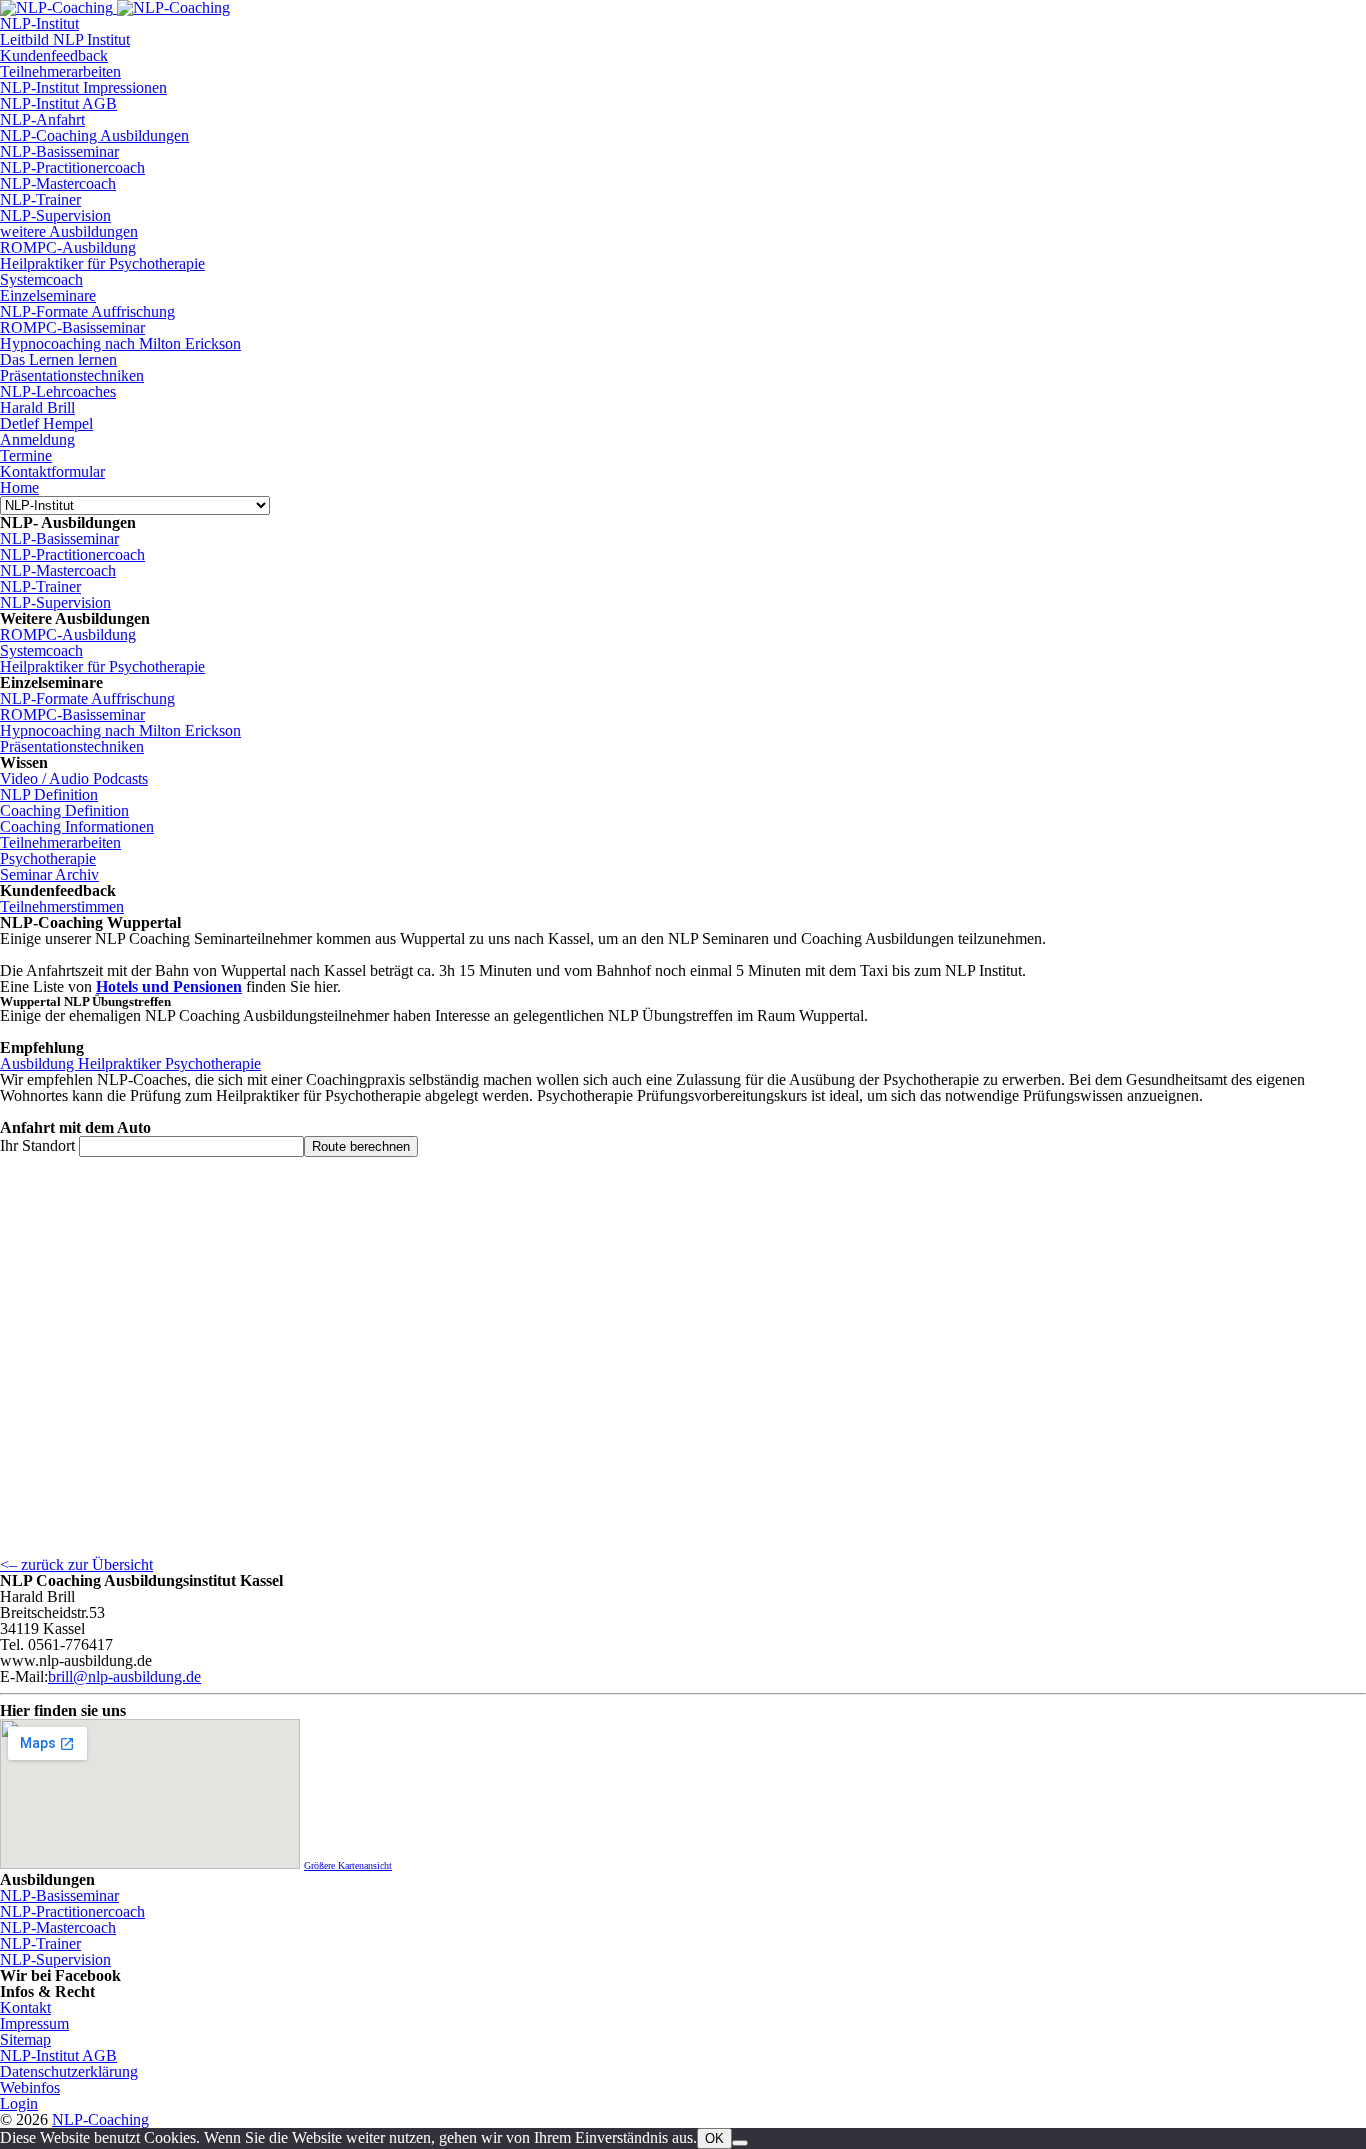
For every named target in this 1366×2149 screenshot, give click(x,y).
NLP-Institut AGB (58, 103)
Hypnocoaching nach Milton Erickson (120, 343)
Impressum (34, 2023)
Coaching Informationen (77, 826)
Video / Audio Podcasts (74, 778)
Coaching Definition (64, 810)
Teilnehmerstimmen (62, 906)
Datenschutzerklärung (69, 2071)
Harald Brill (37, 407)
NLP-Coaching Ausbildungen (94, 135)
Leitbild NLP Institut (65, 39)
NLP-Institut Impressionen (83, 87)
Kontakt (25, 2007)
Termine (26, 455)
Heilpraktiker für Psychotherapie (102, 263)
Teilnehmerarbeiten (60, 71)
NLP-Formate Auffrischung (87, 311)
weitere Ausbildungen (69, 231)
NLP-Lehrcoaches (58, 391)
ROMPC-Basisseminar (72, 327)
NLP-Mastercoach (58, 183)
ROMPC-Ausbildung (68, 247)
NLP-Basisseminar (59, 151)
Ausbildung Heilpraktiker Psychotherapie (130, 1063)
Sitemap (25, 2039)
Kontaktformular (52, 471)
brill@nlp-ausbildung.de (124, 1676)
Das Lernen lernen (58, 359)
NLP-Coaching (100, 2119)
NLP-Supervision (55, 215)
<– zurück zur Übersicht (76, 1564)
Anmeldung (37, 439)
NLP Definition (49, 794)
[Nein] (740, 2143)
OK (714, 2138)
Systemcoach (41, 279)
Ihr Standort (37, 1145)
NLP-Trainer (40, 199)
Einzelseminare (48, 295)
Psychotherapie (48, 858)
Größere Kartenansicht (348, 1865)
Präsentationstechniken (72, 375)
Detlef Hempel (46, 423)
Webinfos (30, 2087)
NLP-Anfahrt (42, 119)
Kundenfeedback (54, 55)
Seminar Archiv (49, 874)
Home (19, 487)
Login (19, 2103)
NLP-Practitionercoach (72, 167)
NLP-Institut (39, 23)
